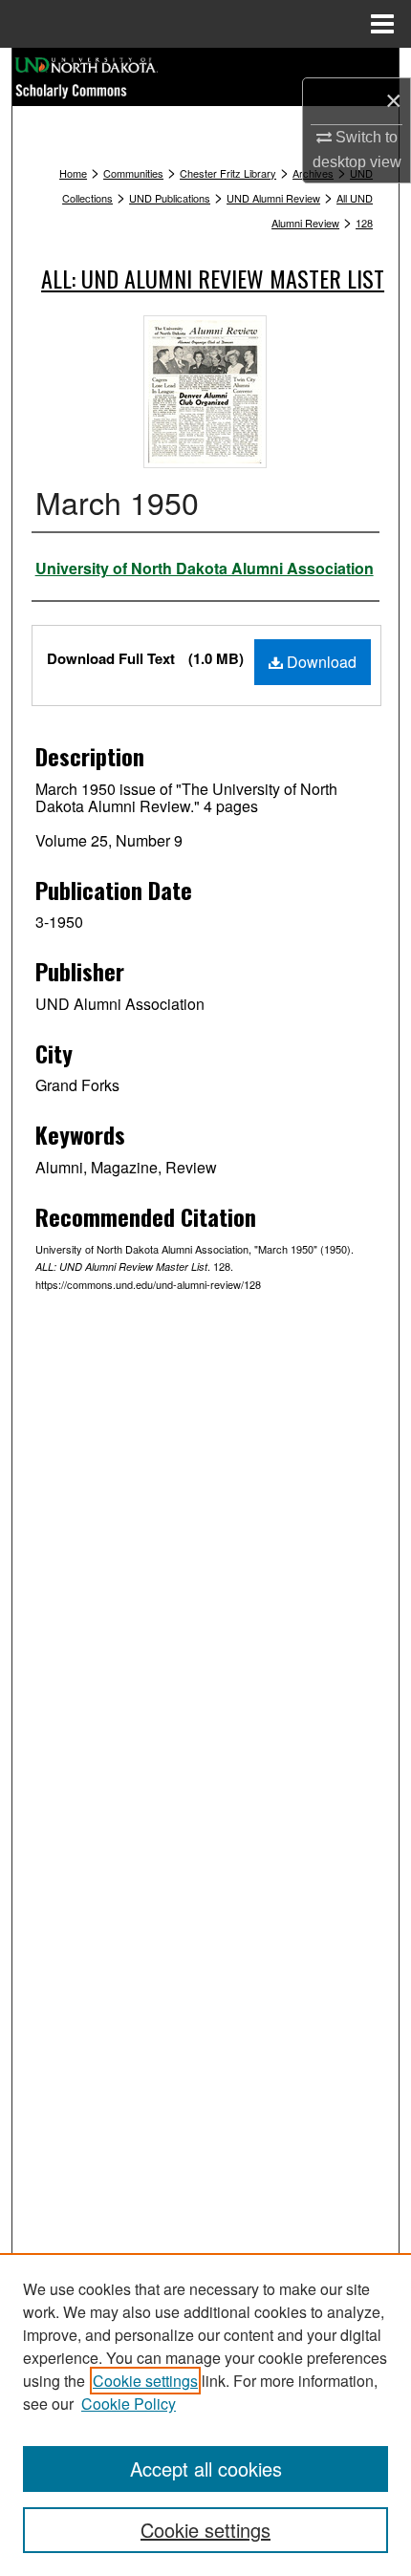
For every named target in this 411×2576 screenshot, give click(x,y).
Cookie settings (145, 2381)
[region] (205, 2415)
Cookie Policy (129, 2404)
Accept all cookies (206, 2469)
